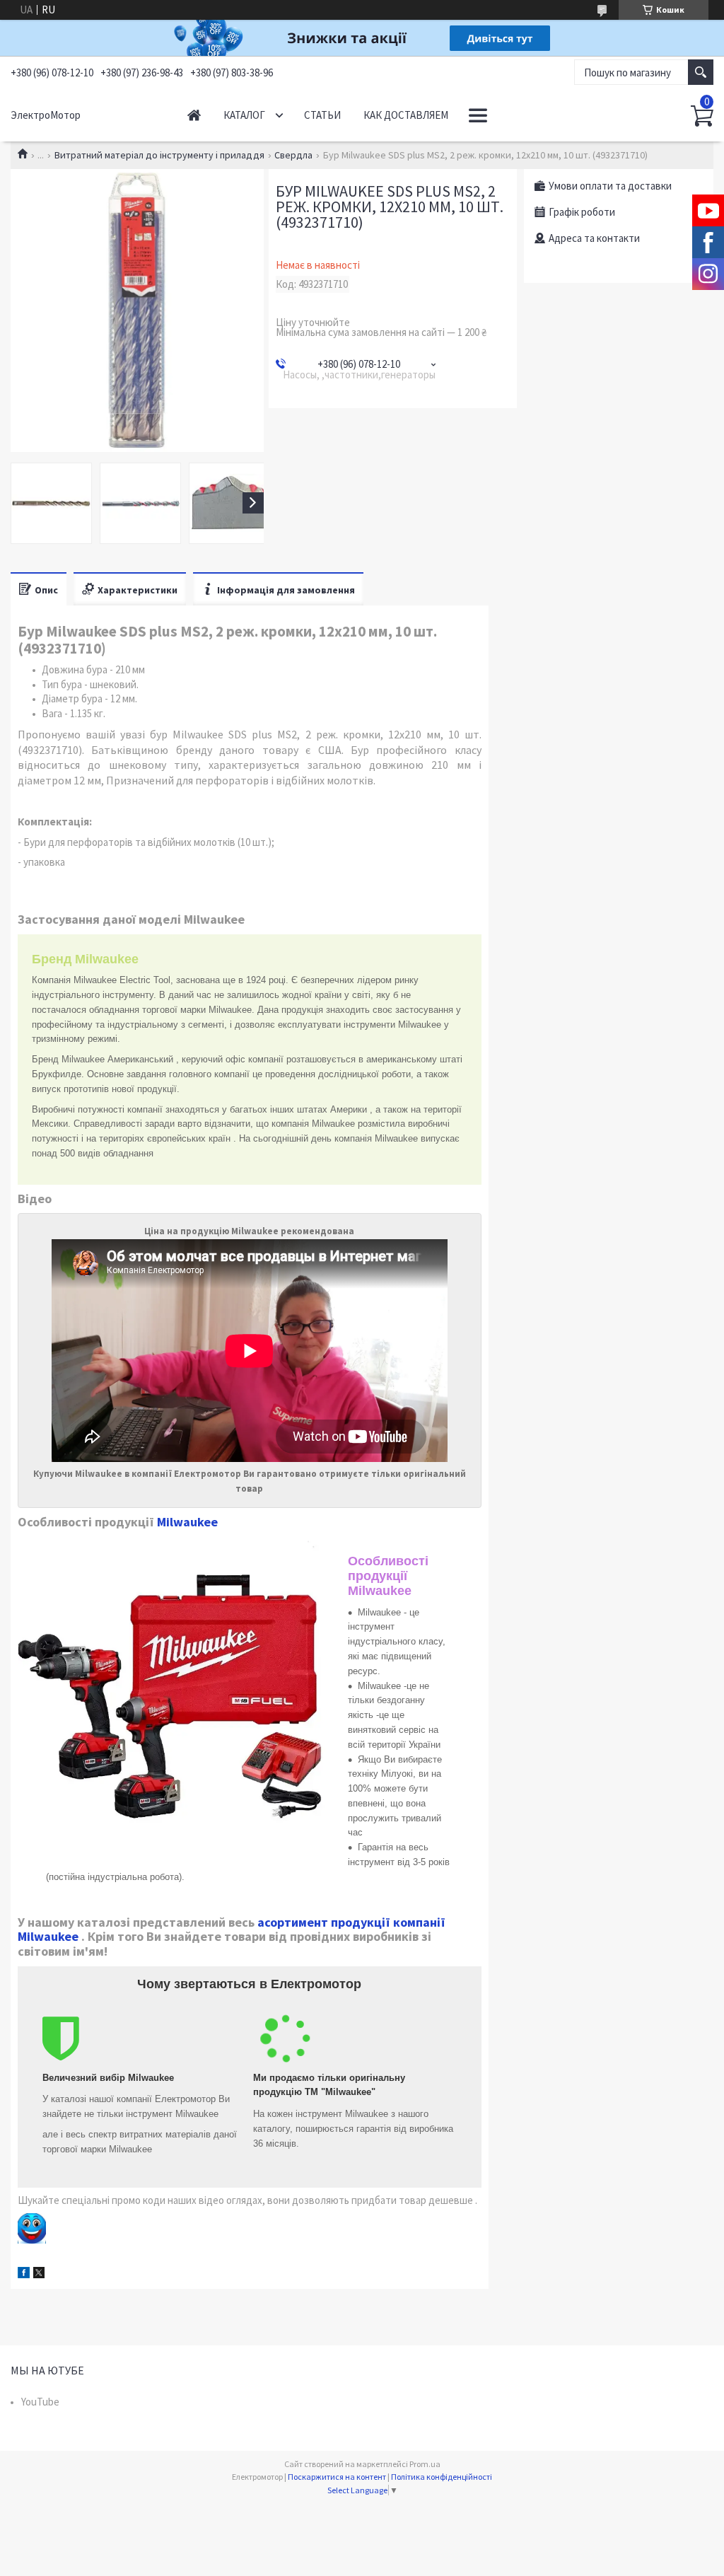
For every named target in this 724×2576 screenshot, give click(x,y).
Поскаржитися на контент (337, 2477)
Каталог (244, 115)
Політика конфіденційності (442, 2477)
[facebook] (24, 2274)
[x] (39, 2274)
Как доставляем (406, 115)
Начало (194, 115)
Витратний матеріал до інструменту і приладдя (159, 155)
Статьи (322, 115)
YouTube (40, 2402)
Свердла (293, 155)
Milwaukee (187, 1522)
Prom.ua (425, 2464)
